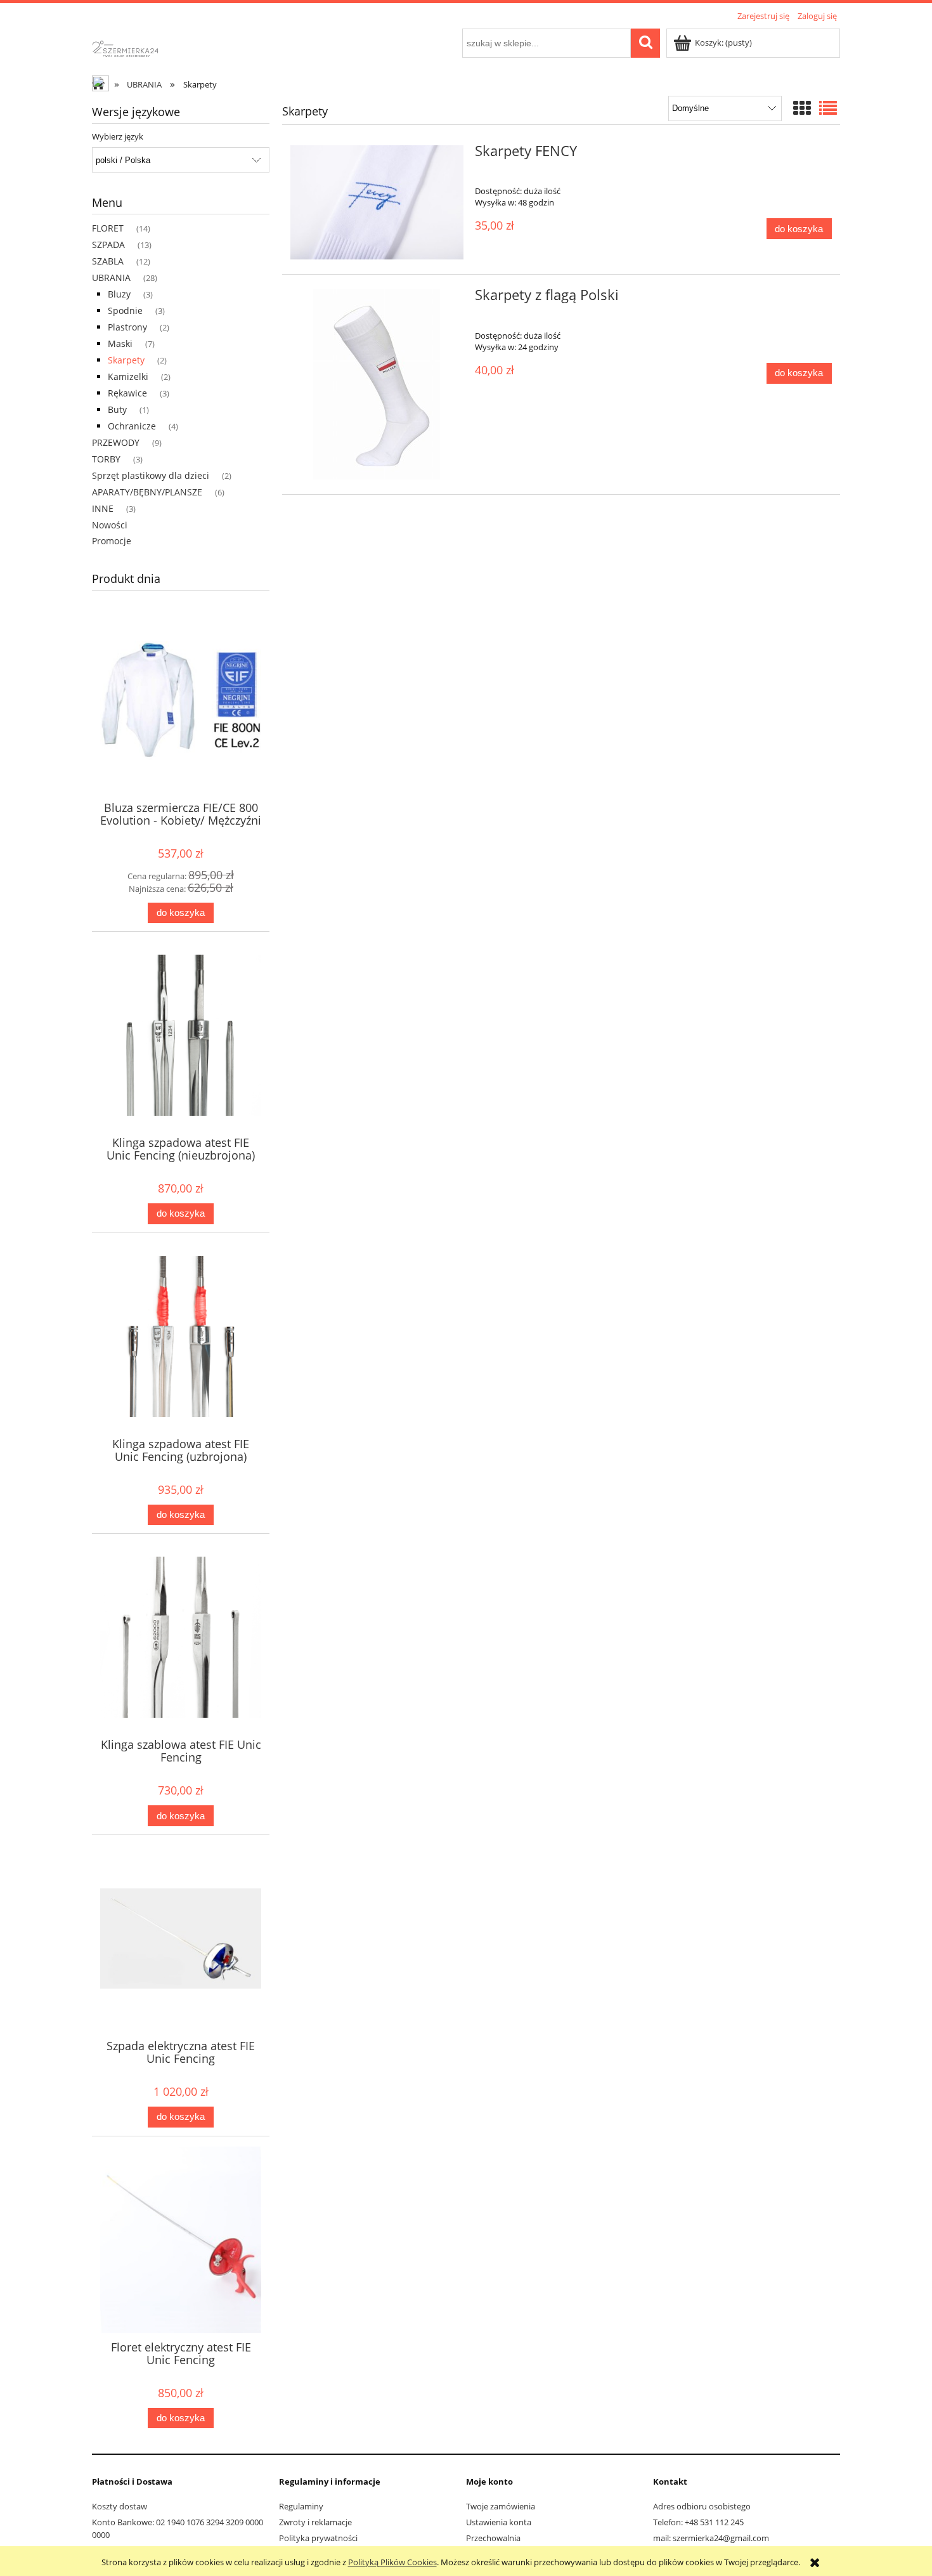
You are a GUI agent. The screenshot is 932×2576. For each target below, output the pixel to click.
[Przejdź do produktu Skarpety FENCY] (377, 203)
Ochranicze (132, 426)
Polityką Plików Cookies (392, 2562)
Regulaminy (301, 2506)
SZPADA (108, 245)
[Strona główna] (135, 47)
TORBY (106, 459)
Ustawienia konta (499, 2522)
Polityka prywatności (318, 2538)
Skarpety (126, 360)
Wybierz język (118, 136)
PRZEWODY (116, 442)
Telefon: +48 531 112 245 (698, 2522)
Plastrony (127, 327)
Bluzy (119, 294)
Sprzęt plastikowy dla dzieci (151, 475)
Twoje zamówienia (501, 2506)
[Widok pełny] (828, 108)
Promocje (112, 541)
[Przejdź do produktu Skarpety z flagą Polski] (377, 384)
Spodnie (125, 311)
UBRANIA (111, 278)
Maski (120, 343)
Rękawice (127, 393)
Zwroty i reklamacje (315, 2522)
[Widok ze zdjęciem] (802, 108)
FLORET (108, 228)
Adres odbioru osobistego (702, 2506)
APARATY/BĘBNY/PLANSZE (147, 492)
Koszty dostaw (120, 2506)
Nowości (110, 525)
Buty (117, 409)
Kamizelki (128, 376)
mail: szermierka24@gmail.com (711, 2538)
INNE (103, 508)
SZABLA (108, 261)
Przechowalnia (493, 2538)
